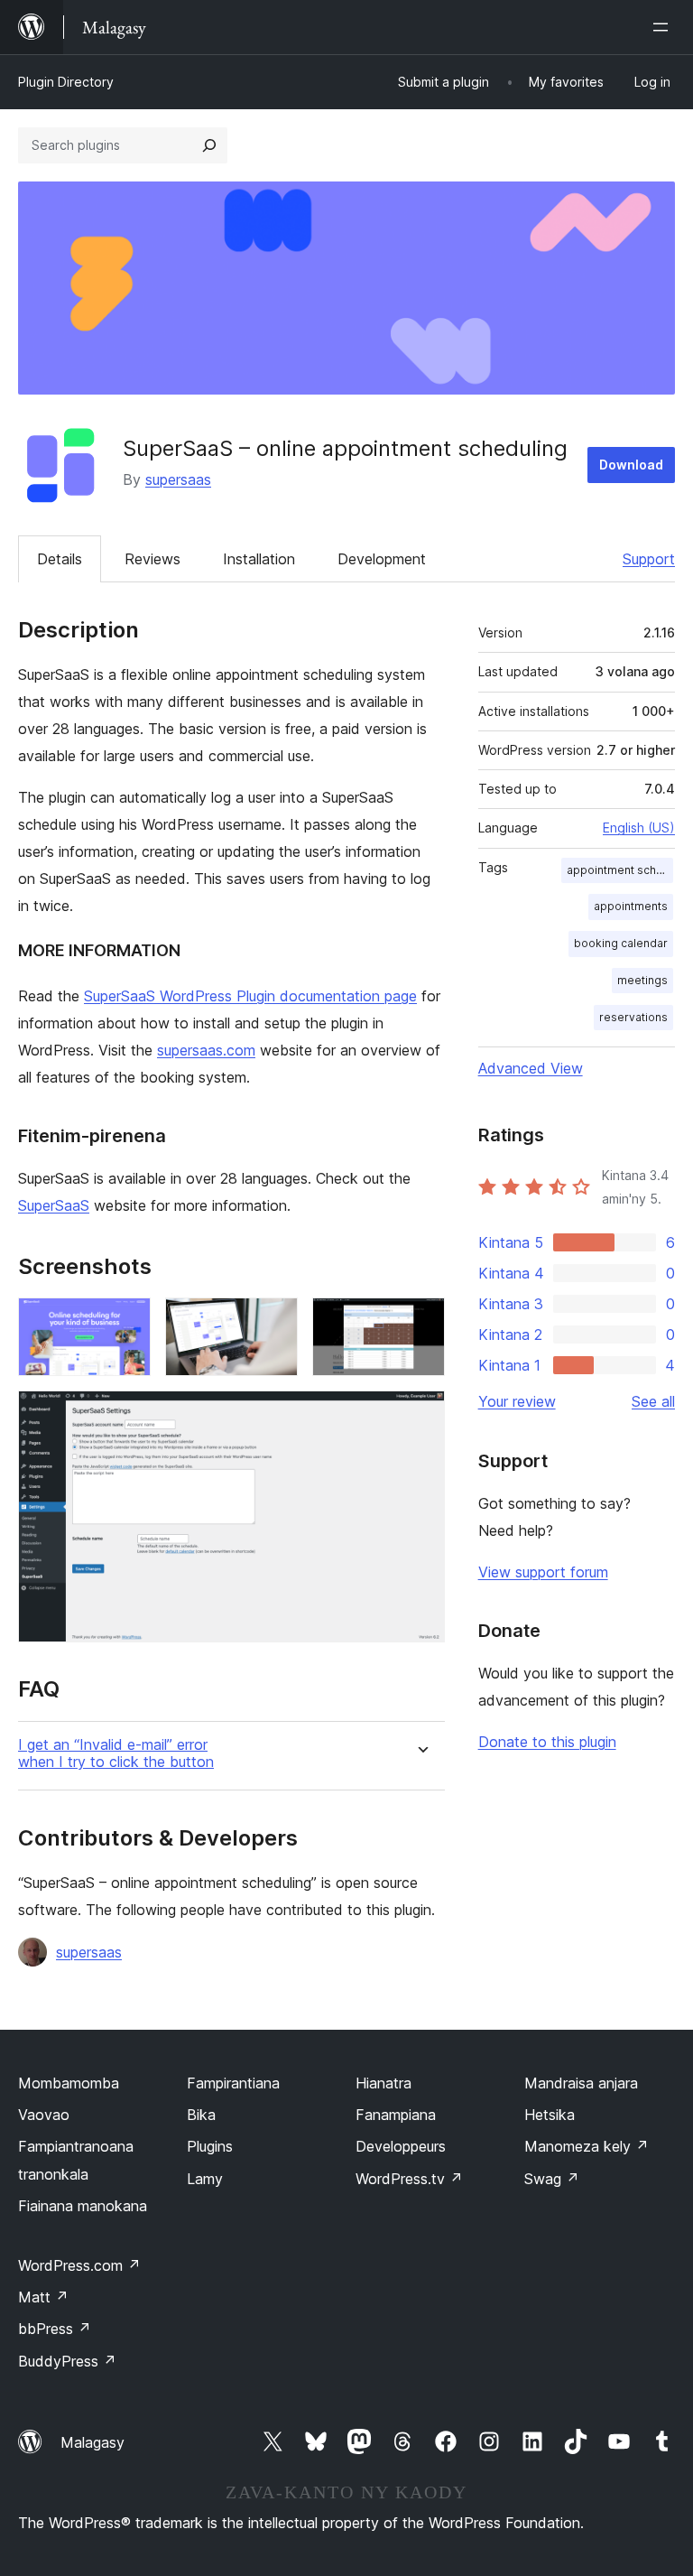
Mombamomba (69, 2083)
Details (60, 559)
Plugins (210, 2146)
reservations (633, 1017)
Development (382, 559)
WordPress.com (79, 2265)
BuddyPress (67, 2361)
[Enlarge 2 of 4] (273, 1322)
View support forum (543, 1572)
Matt (43, 2297)
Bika (201, 2115)
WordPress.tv (409, 2179)
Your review (517, 1401)
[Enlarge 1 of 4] (126, 1322)
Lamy (205, 2179)
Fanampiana (396, 2115)
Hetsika (550, 2115)
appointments (631, 906)
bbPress (55, 2329)
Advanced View (531, 1068)
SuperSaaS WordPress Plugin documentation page (250, 996)
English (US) (639, 828)
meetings (642, 980)
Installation (259, 559)
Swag (552, 2179)
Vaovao (44, 2115)
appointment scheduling (620, 870)
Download (631, 465)
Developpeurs (401, 2146)
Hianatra (383, 2083)
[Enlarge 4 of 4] (420, 1415)
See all (653, 1401)
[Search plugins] (209, 145)
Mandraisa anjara (581, 2083)
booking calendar (621, 943)
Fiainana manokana (83, 2206)
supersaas (178, 479)
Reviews (152, 559)
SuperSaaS (54, 1205)
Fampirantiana (233, 2083)
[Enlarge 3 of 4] (420, 1322)
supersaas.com (206, 1050)
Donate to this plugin (547, 1742)
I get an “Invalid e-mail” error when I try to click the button (116, 1753)
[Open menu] (664, 27)
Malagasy (92, 2442)
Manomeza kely (587, 2146)
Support (649, 559)
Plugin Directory (66, 82)
